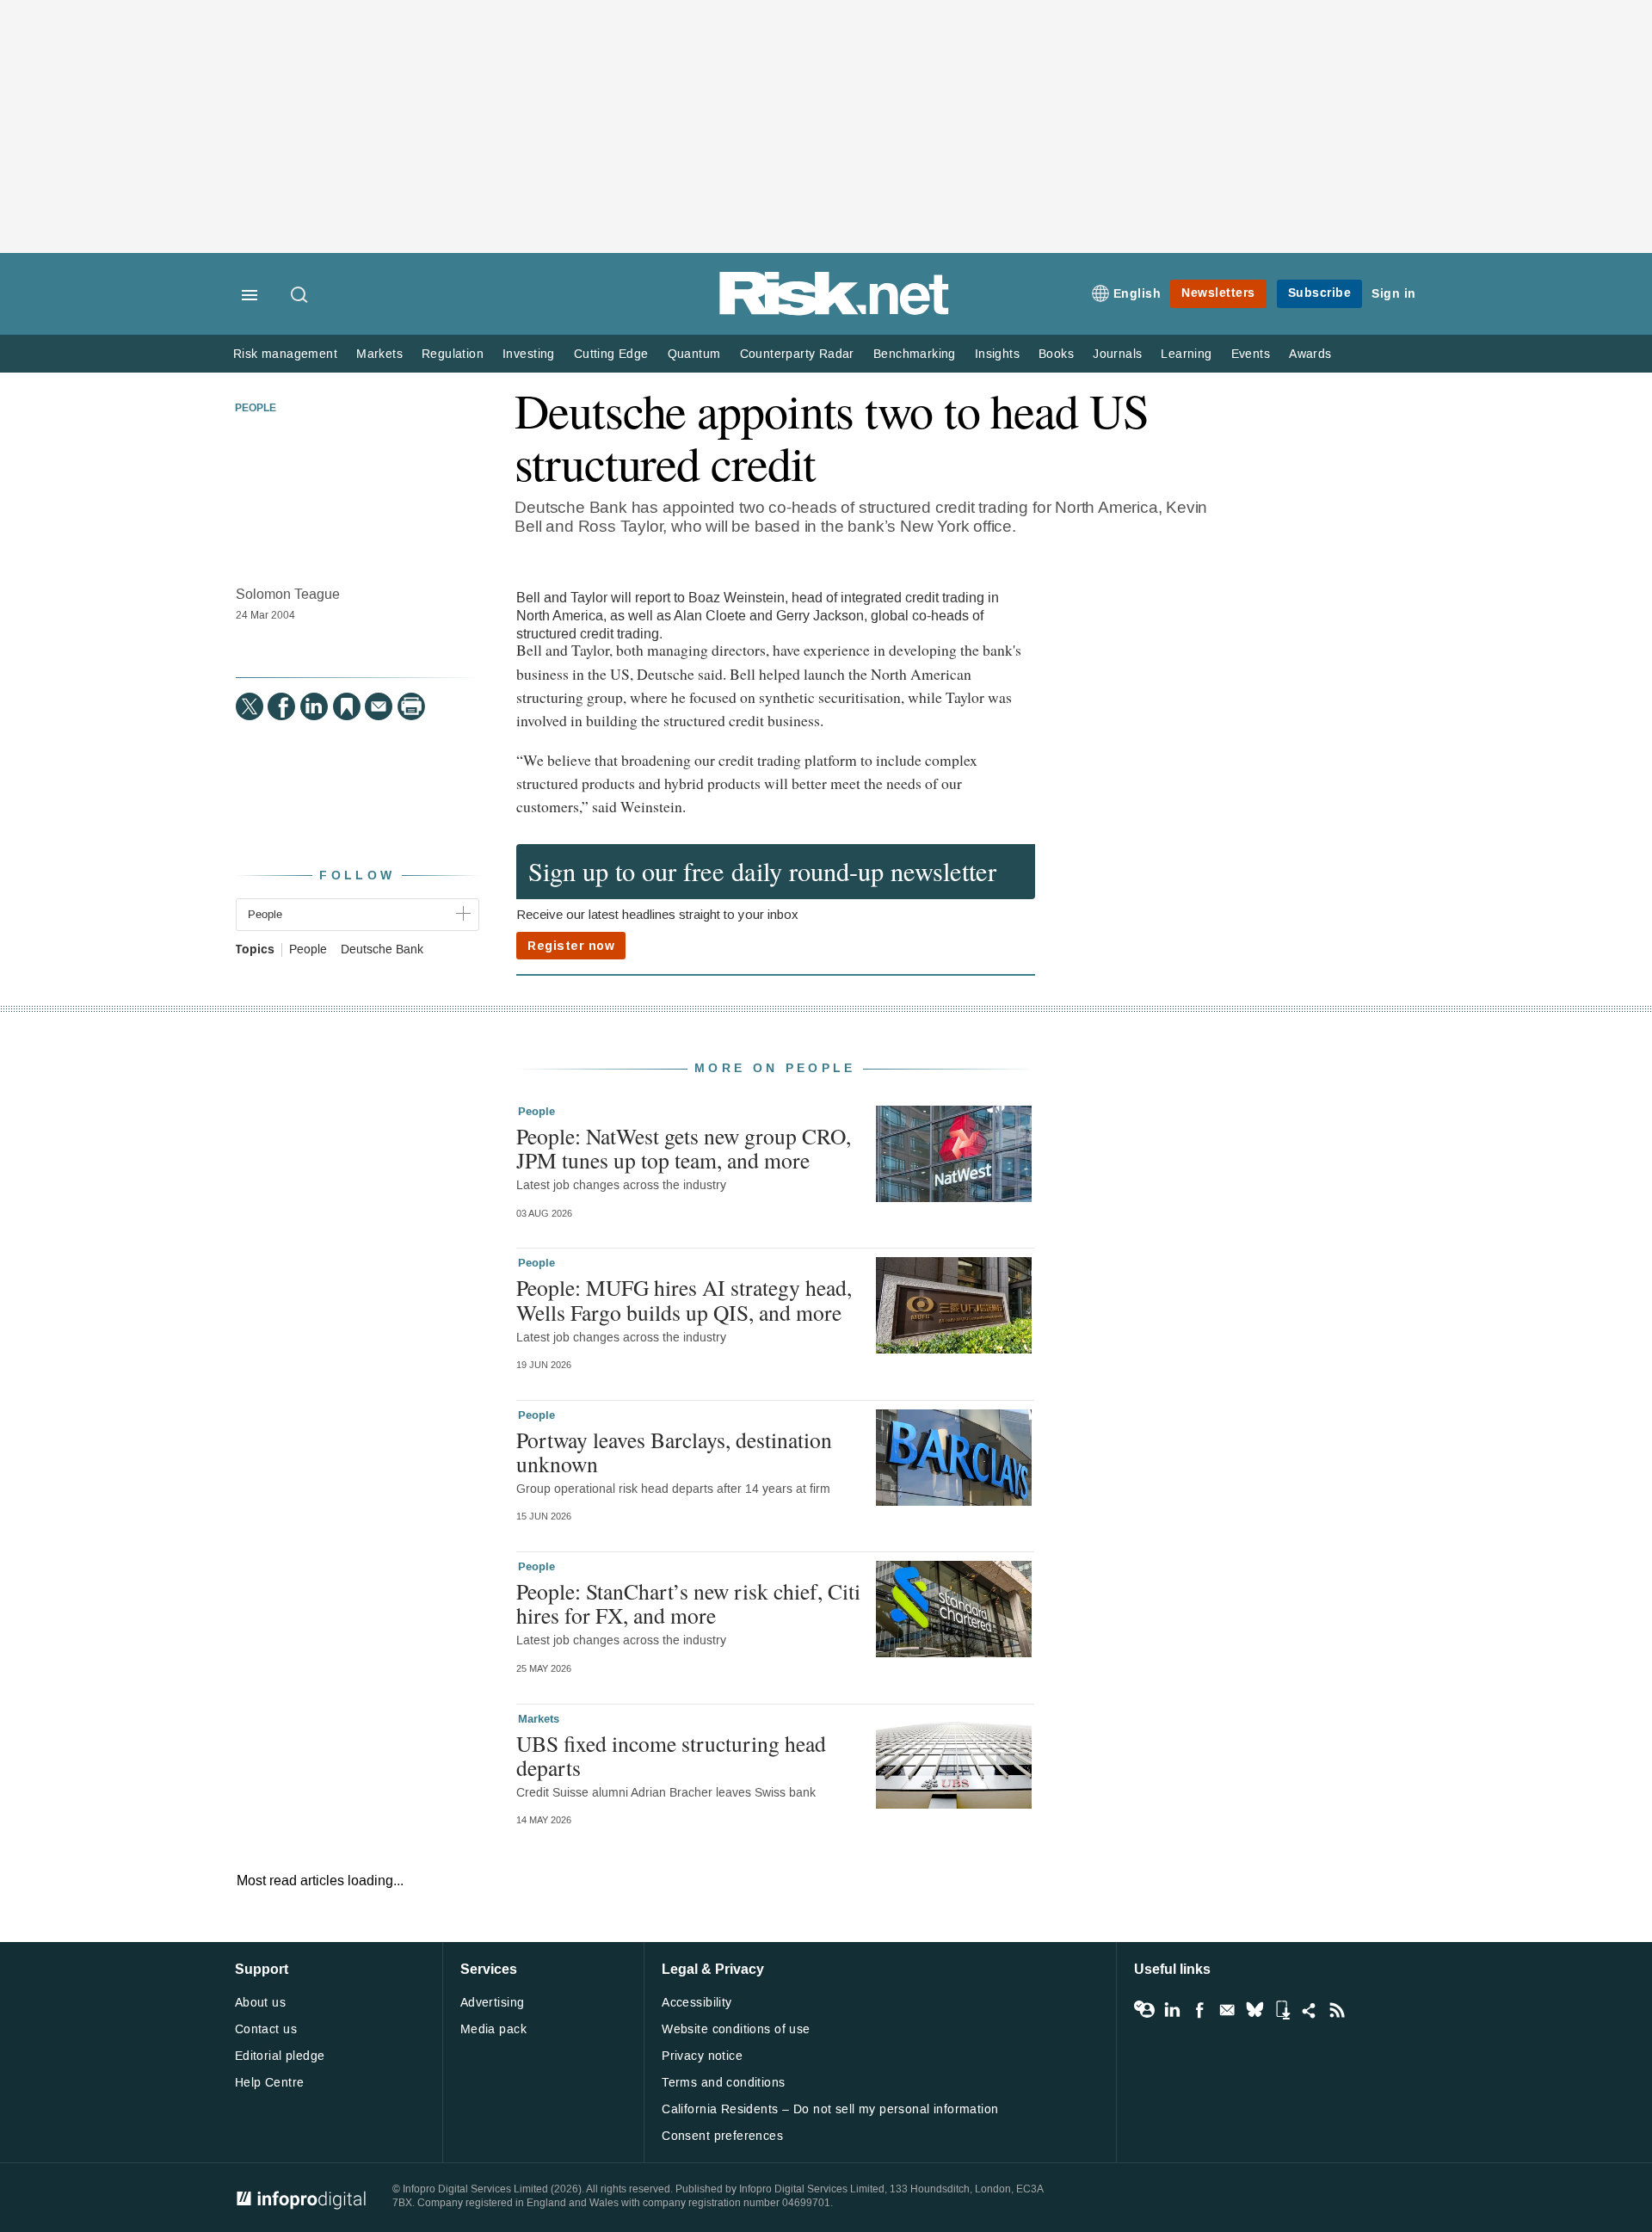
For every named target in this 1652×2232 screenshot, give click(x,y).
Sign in (1394, 294)
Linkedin (1172, 2010)
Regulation (453, 354)
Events (1251, 354)
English (1137, 294)
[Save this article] (347, 706)
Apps (1282, 2010)
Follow (357, 876)
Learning (1186, 354)
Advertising (493, 2003)
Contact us (266, 2029)
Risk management (285, 354)
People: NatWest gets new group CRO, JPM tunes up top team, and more (684, 1148)
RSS (1337, 2010)
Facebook (1199, 2010)
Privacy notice (702, 2056)
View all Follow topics (1144, 2010)
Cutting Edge (611, 354)
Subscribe (1320, 293)
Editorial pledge (280, 2056)
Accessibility (697, 2003)
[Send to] (379, 706)
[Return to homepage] (835, 312)
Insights (997, 354)
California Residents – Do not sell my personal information (830, 2109)
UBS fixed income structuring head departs (671, 1755)
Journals (1117, 354)
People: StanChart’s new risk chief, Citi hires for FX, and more (688, 1603)
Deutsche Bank (382, 950)
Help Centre (270, 2083)
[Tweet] (250, 706)
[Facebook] (281, 706)
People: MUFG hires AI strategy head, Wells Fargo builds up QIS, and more (684, 1299)
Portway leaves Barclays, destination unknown (674, 1452)
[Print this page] (411, 706)
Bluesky (1254, 2010)
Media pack (493, 2029)
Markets (379, 354)
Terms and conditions (723, 2083)
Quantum (694, 354)
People (256, 409)
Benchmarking (915, 354)
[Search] (300, 296)
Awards (1310, 354)
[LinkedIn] (314, 706)
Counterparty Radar (797, 354)
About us (260, 2003)
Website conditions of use (736, 2029)
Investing (529, 354)
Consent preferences (722, 2136)
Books (1056, 354)
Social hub (1310, 2010)
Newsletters (1218, 293)
